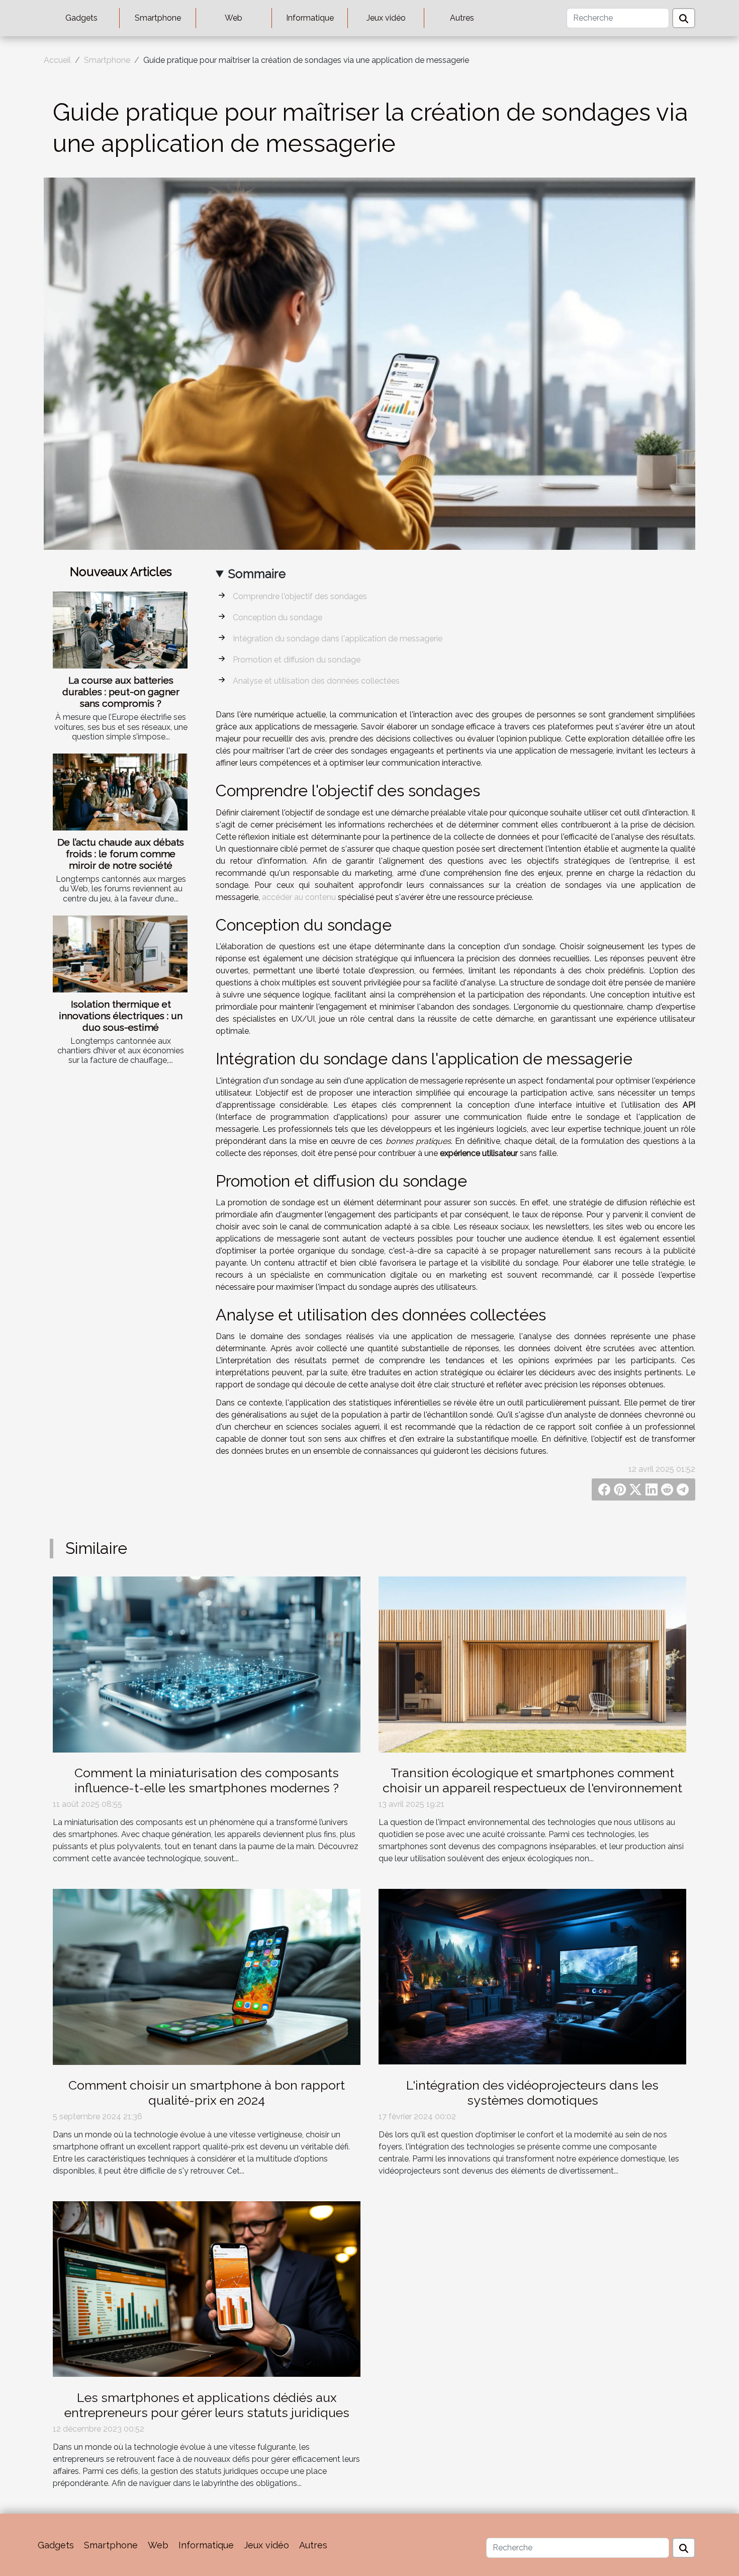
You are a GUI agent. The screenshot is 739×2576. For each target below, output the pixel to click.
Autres (462, 18)
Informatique (310, 18)
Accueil (57, 60)
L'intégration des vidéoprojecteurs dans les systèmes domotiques (532, 2093)
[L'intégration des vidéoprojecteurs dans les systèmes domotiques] (532, 1976)
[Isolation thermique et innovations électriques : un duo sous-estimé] (120, 954)
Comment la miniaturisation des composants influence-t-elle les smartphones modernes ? (207, 1780)
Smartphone (158, 18)
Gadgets (81, 18)
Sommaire (257, 574)
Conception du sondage (278, 617)
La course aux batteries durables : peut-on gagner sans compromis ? (121, 692)
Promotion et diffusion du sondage (297, 660)
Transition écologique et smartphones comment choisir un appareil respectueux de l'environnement (532, 1780)
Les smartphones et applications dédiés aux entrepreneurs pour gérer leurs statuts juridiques (207, 2405)
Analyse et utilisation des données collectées (316, 681)
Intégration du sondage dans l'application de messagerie (338, 639)
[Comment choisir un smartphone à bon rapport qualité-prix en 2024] (207, 1976)
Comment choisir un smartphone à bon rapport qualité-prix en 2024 (207, 2093)
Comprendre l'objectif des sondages (300, 596)
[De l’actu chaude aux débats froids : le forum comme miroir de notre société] (120, 792)
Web (234, 18)
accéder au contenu (299, 897)
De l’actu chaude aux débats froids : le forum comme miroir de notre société (121, 854)
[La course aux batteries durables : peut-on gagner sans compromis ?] (120, 630)
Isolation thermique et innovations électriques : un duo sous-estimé (121, 1016)
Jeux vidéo (386, 18)
